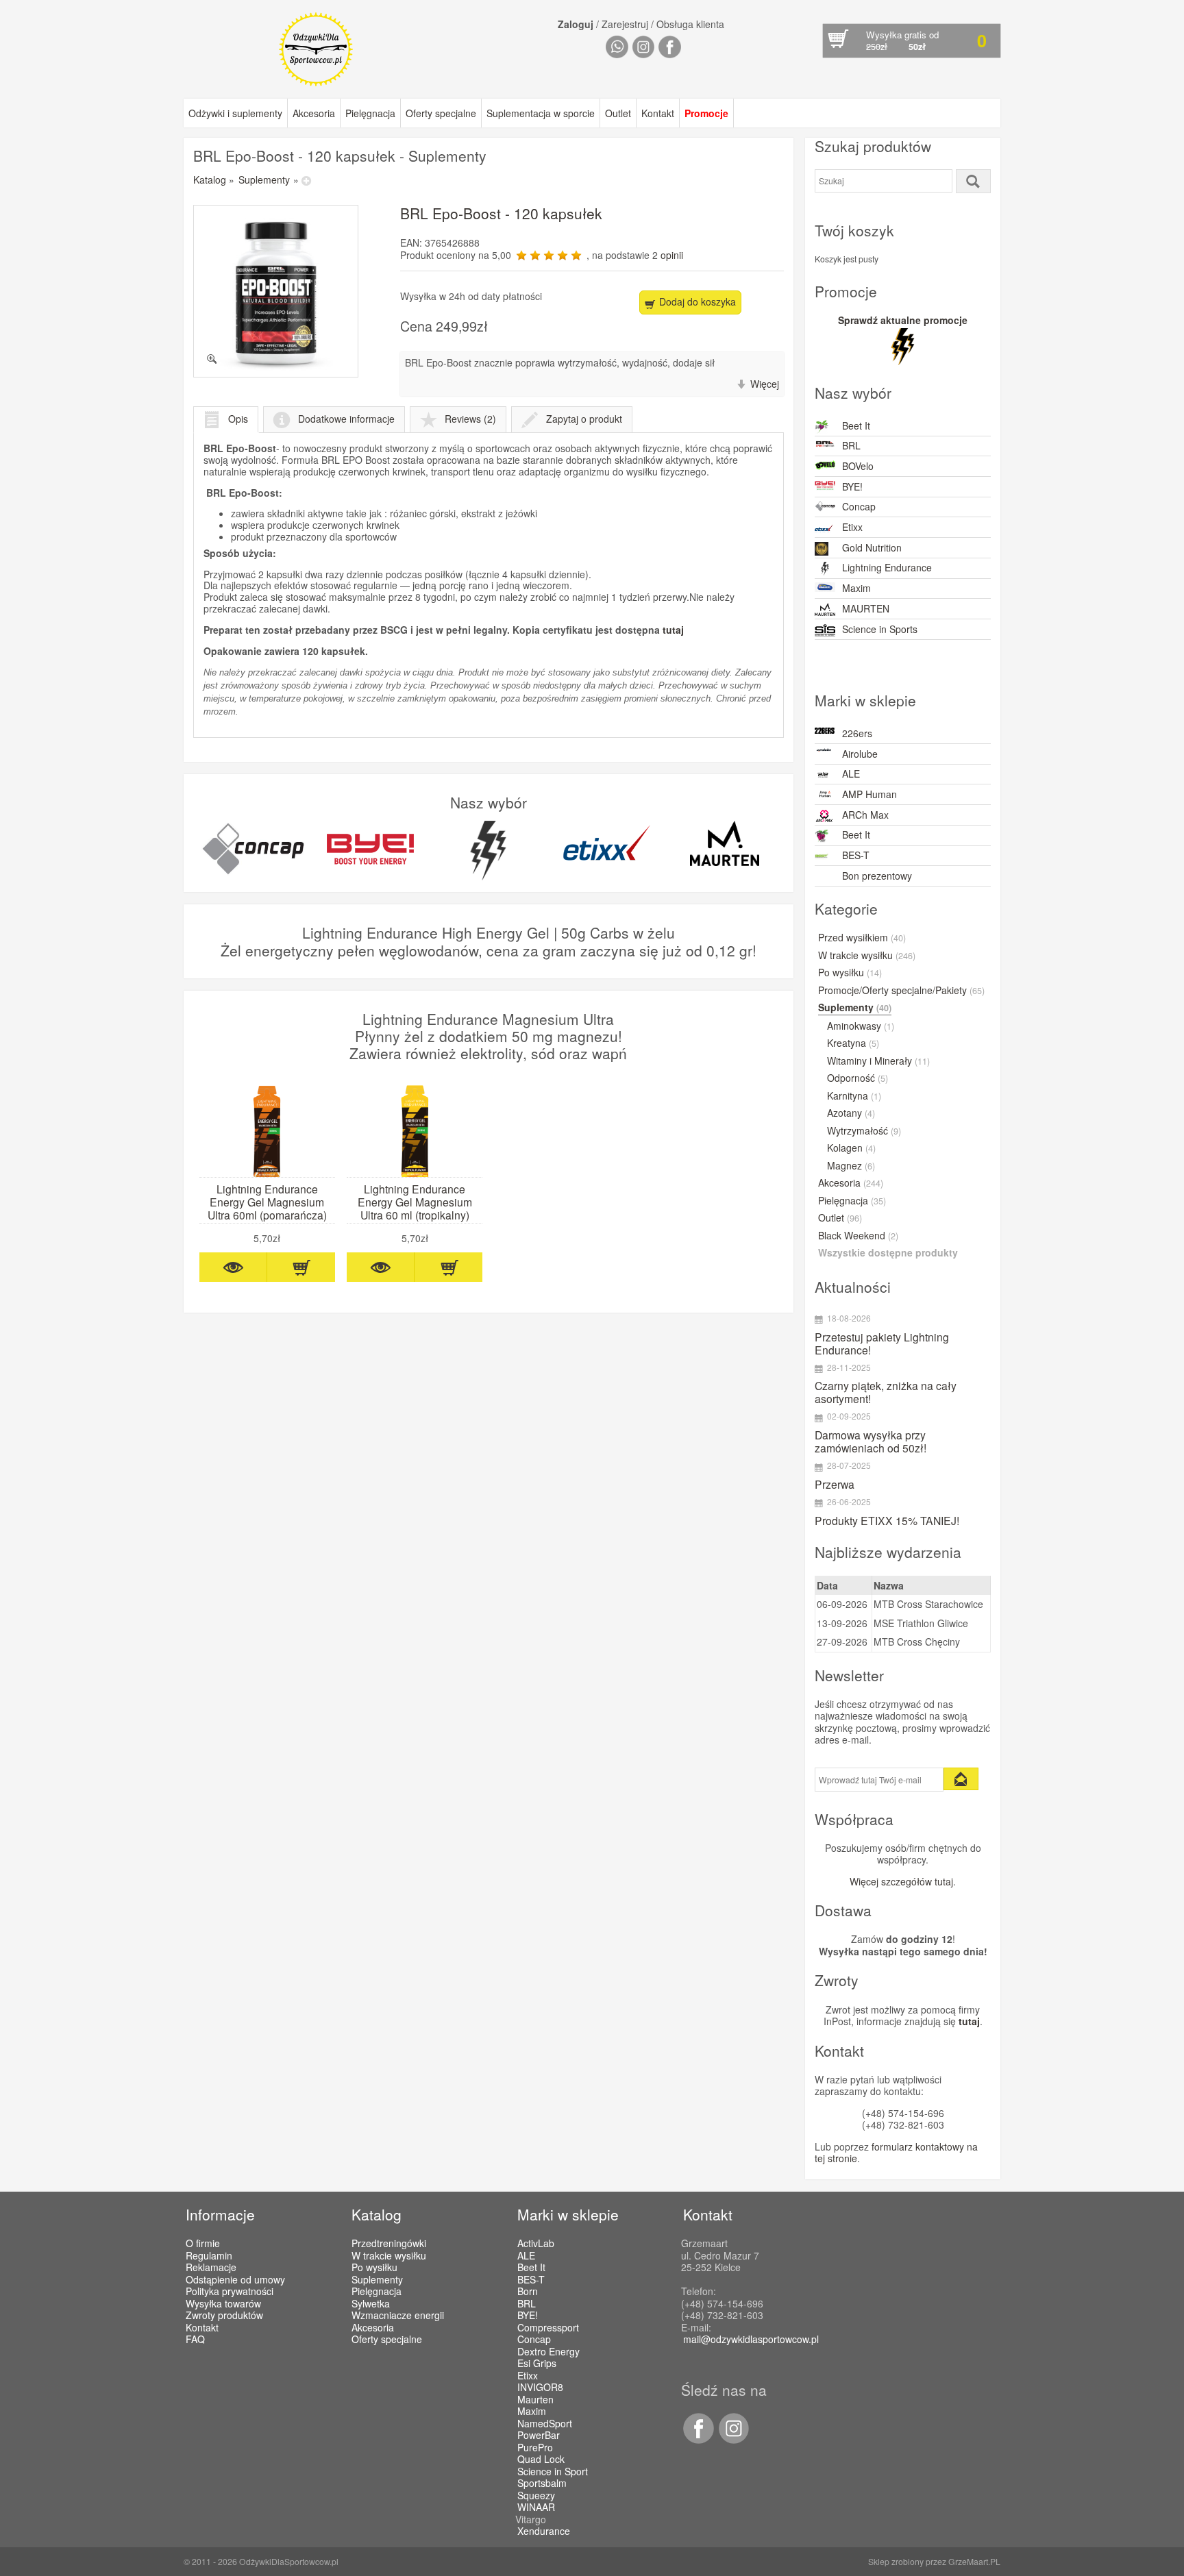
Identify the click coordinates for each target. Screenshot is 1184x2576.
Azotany (851, 1113)
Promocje (706, 113)
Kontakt (658, 113)
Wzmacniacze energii (398, 2315)
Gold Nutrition (872, 547)
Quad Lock (541, 2460)
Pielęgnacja (370, 113)
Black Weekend (858, 1236)
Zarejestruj (625, 24)
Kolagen (851, 1148)
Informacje (220, 2214)
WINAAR (536, 2507)
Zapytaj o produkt (584, 419)
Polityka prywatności (230, 2291)
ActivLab (536, 2244)
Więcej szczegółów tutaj (901, 1881)
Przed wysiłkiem (862, 938)
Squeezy (536, 2496)
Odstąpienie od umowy (235, 2279)
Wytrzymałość (864, 1131)
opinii (672, 255)
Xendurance (544, 2531)
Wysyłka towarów (223, 2303)
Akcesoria (314, 113)
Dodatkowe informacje (346, 419)
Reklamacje (211, 2267)
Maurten (535, 2400)
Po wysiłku (850, 973)
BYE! (852, 486)
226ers (857, 733)
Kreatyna (853, 1043)
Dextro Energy (548, 2352)
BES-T (856, 855)
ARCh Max (865, 815)
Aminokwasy (861, 1026)
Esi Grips (537, 2364)
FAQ (195, 2339)
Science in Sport (553, 2472)
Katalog (210, 179)
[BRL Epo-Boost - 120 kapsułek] (276, 291)
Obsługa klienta (690, 24)
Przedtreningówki (389, 2243)
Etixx (852, 527)
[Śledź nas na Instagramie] (732, 2440)
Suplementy (264, 179)
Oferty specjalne (441, 113)
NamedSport (545, 2424)
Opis (238, 419)
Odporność (858, 1078)
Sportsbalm (542, 2484)
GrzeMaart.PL (974, 2561)
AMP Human (870, 794)
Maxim (856, 588)
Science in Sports (880, 629)
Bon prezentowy (877, 876)
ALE (851, 773)
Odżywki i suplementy (235, 113)
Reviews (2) (470, 419)
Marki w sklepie (568, 2214)
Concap (859, 506)
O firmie (203, 2243)
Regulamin (209, 2255)
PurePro (535, 2448)
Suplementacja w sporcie (541, 113)
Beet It (856, 425)
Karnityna (854, 1096)
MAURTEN (866, 608)
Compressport (548, 2328)
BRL (851, 445)
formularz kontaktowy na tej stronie (896, 2153)
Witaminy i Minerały (878, 1061)
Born (528, 2292)
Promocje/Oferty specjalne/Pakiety (901, 991)
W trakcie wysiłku (867, 956)
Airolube (860, 754)
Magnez (851, 1166)
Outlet (618, 113)
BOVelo (858, 466)
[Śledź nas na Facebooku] (698, 2440)
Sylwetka (371, 2303)
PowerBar (539, 2436)
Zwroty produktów (224, 2315)
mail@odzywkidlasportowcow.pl (751, 2339)
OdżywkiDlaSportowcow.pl (289, 2561)
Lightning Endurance (887, 567)
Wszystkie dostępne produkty (888, 1253)
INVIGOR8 (540, 2388)
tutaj (673, 630)
